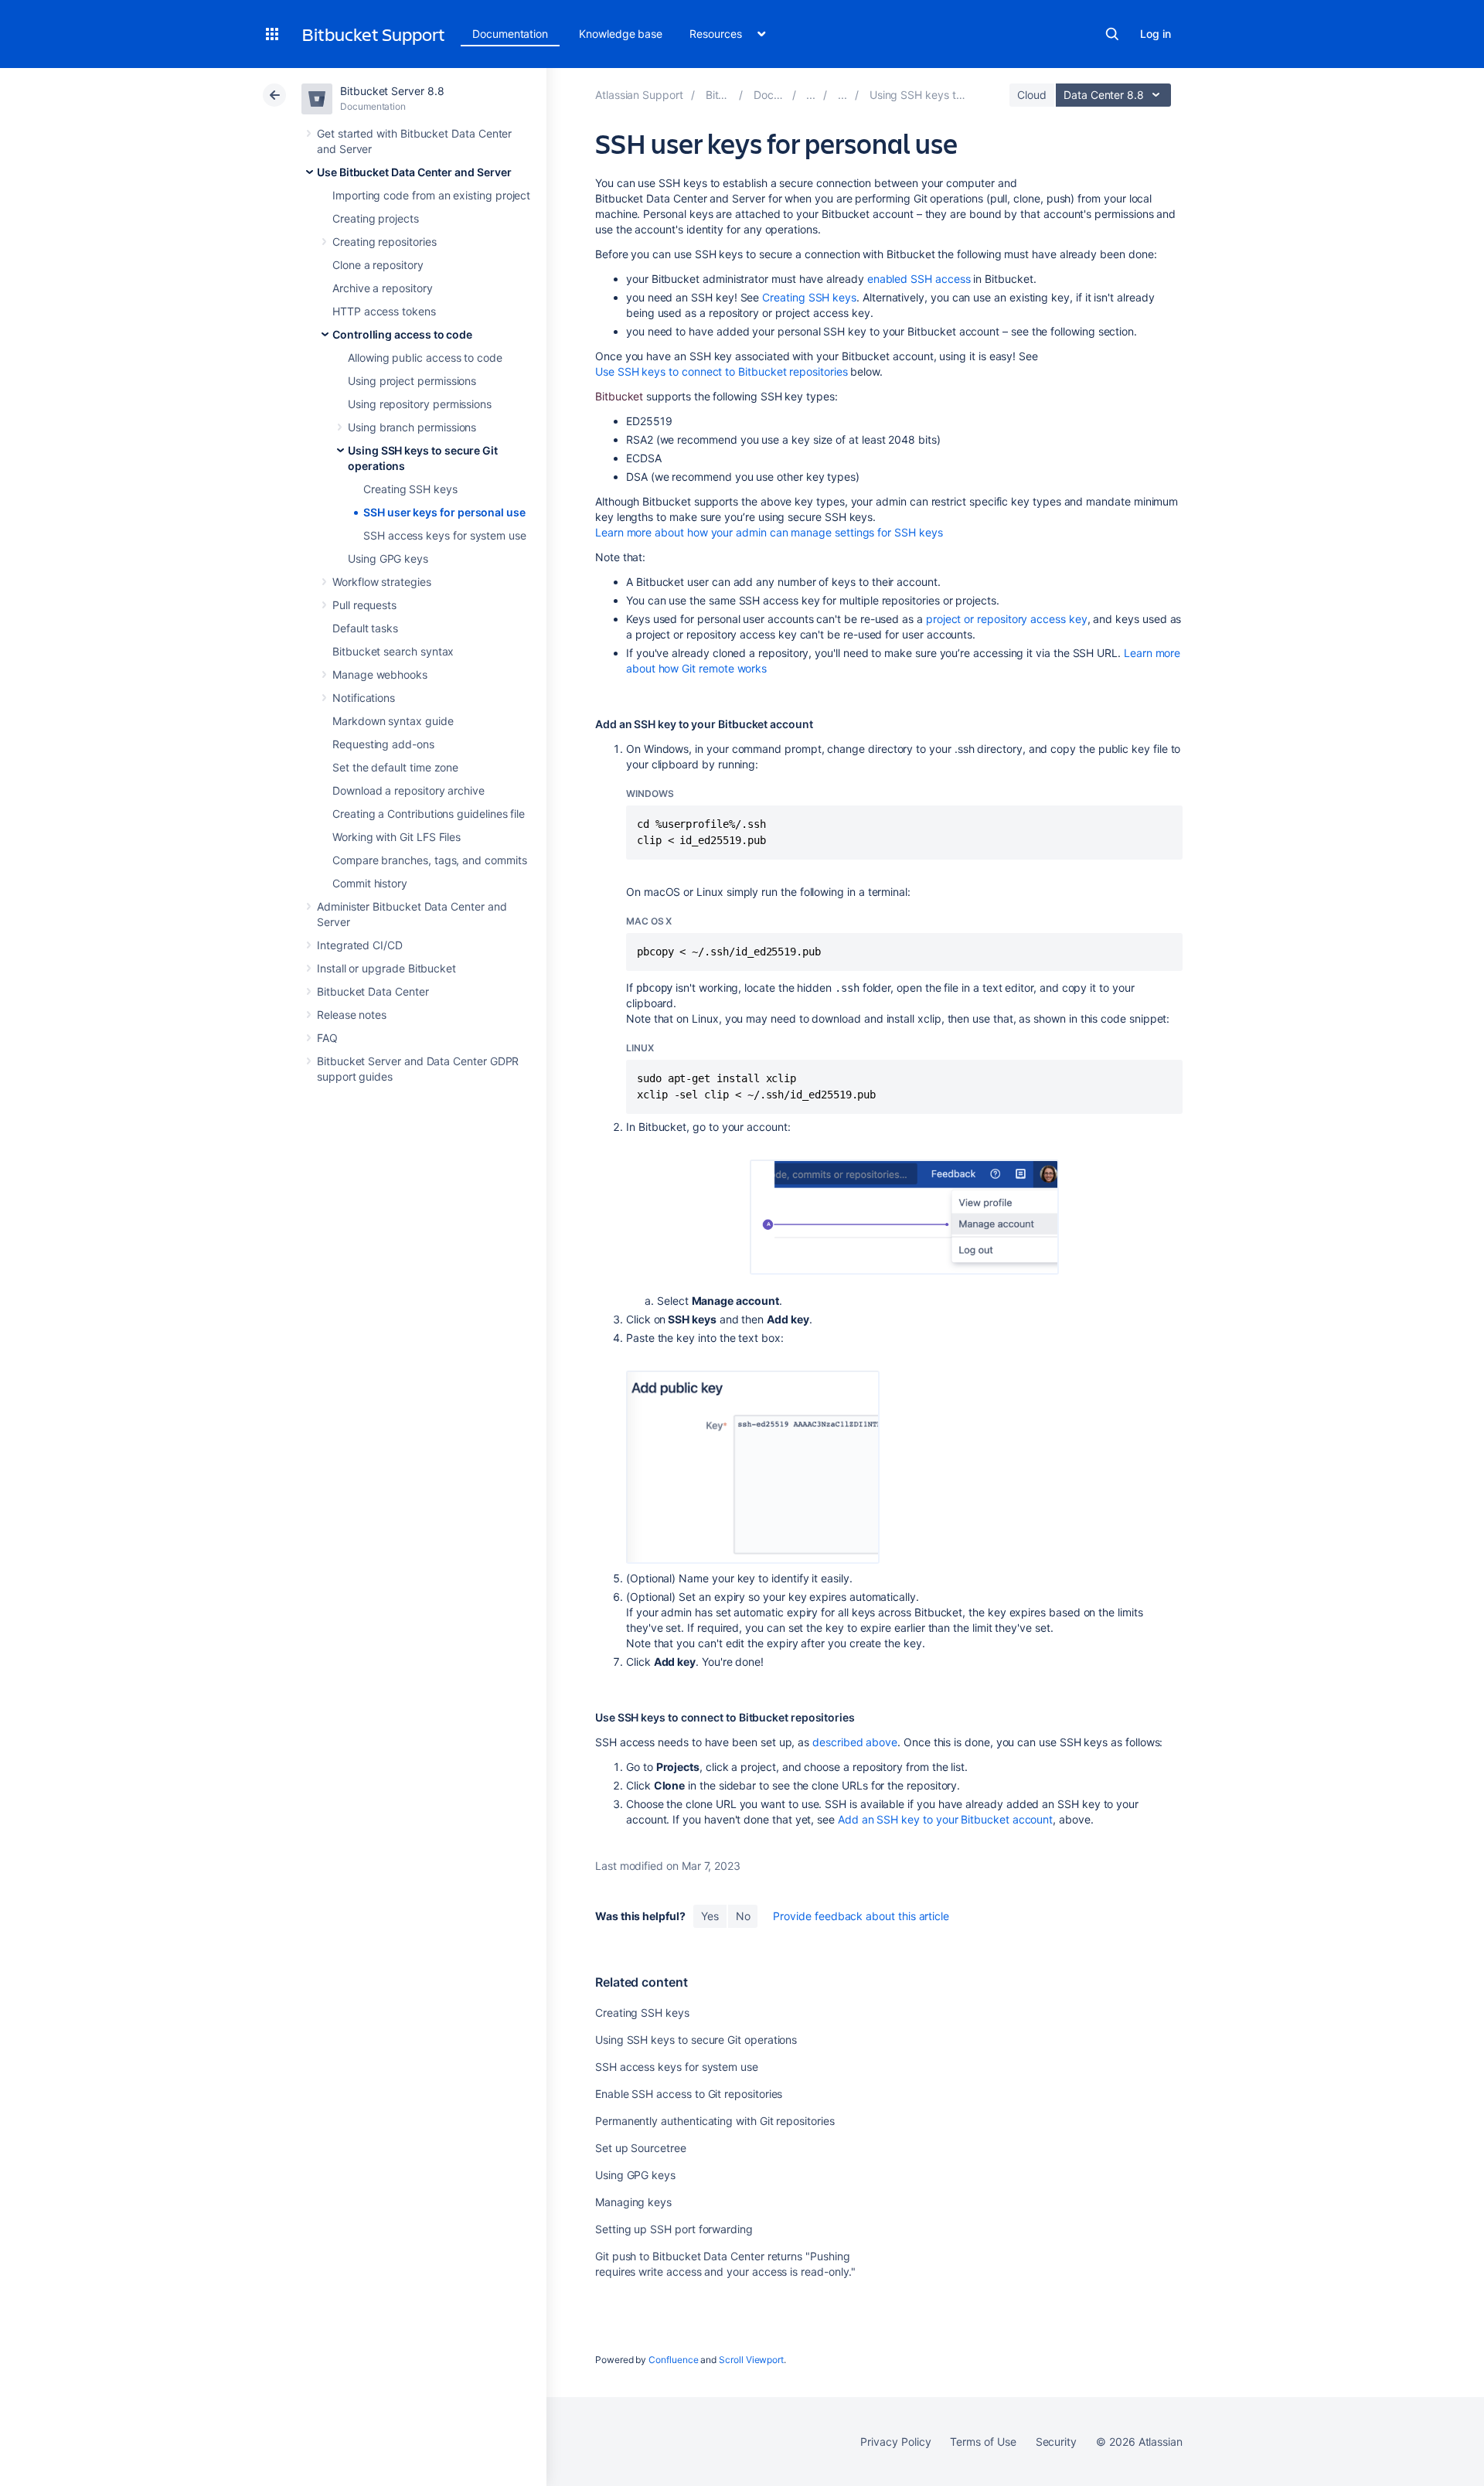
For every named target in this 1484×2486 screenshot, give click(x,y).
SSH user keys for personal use (444, 512)
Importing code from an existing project (431, 195)
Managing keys (633, 2202)
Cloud (1032, 95)
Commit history (370, 883)
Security (1056, 2442)
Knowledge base (621, 34)
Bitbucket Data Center (373, 991)
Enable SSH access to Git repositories (689, 2094)
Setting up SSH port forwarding (674, 2229)
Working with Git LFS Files (397, 837)
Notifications (364, 698)
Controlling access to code (402, 334)
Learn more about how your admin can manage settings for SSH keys (769, 532)
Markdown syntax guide (393, 721)
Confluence (673, 2360)
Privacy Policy (895, 2442)
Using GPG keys (388, 558)
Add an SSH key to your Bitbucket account (945, 1819)
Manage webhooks (380, 674)
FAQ (327, 1038)
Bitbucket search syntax (393, 651)
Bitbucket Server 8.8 (392, 91)
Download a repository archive (408, 790)
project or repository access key (1007, 619)
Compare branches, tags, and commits (430, 860)
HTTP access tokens (384, 311)
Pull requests (364, 605)
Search (1112, 34)
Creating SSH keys (410, 489)
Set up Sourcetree (641, 2148)
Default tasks (365, 628)
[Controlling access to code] (842, 95)
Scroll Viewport (751, 2360)
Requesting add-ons (383, 744)
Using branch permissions (412, 427)
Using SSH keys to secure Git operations (696, 2040)
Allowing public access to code (425, 358)
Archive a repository (383, 288)
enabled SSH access (919, 279)
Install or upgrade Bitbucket (386, 968)
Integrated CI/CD (360, 945)
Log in (1156, 34)
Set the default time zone (395, 767)
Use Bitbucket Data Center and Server (414, 172)
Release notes (352, 1015)
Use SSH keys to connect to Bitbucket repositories (722, 371)
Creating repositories (385, 242)
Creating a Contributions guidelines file (429, 814)
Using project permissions (412, 381)
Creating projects (376, 218)
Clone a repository (378, 265)
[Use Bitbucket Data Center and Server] (811, 95)
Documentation (510, 34)
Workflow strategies (382, 582)
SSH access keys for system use (445, 535)
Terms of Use (983, 2442)
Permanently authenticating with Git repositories (715, 2121)
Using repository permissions (420, 404)
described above (855, 1742)
